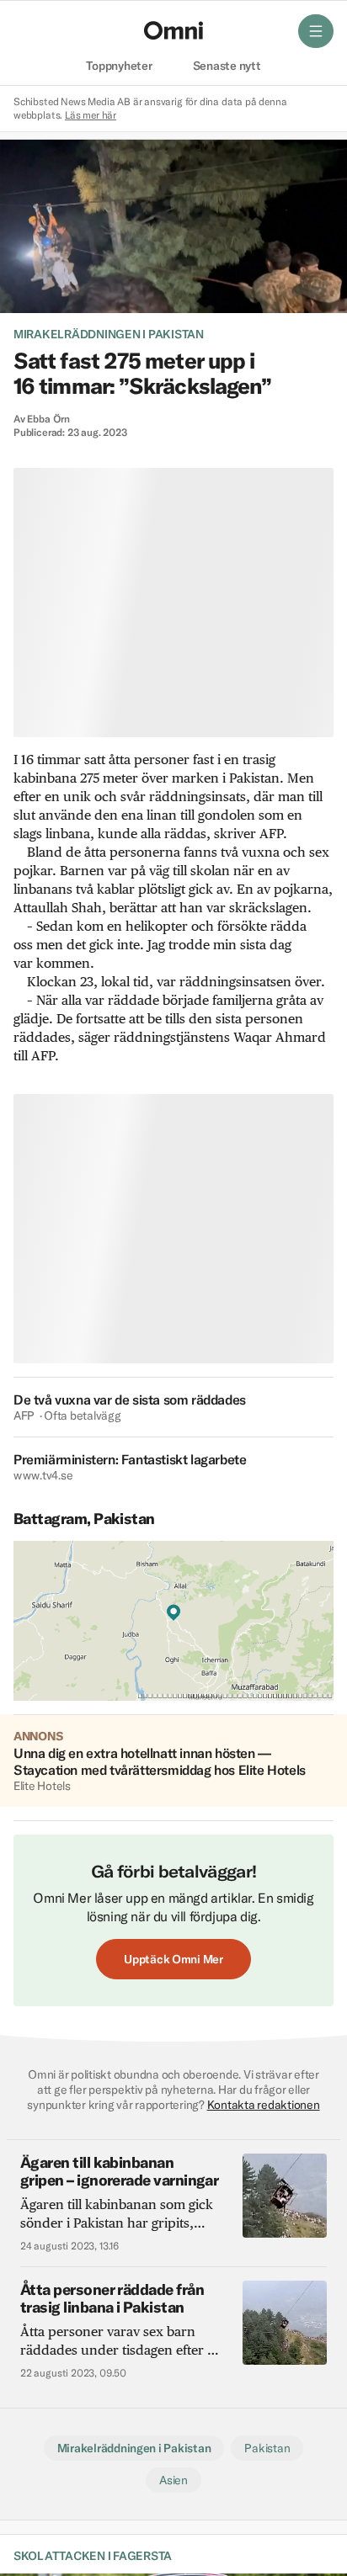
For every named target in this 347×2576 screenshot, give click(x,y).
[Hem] (173, 30)
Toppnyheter (119, 66)
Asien (173, 2480)
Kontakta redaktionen (264, 2105)
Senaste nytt (227, 66)
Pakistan (267, 2448)
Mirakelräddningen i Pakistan (109, 334)
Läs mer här (91, 115)
